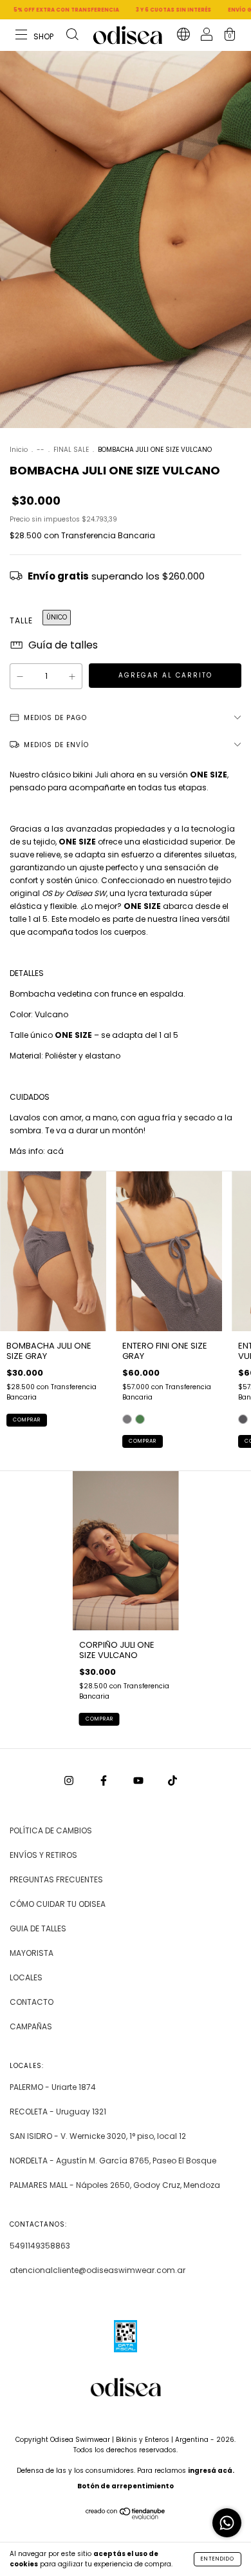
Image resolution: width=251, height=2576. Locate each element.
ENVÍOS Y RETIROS (43, 1855)
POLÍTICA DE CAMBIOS (51, 1830)
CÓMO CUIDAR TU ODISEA (58, 1904)
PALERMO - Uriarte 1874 (53, 2087)
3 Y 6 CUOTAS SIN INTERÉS (137, 10)
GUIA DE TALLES (38, 1928)
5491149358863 (40, 2246)
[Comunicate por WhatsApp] (227, 2523)
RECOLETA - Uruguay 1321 (58, 2112)
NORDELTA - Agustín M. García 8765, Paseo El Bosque (113, 2161)
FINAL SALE (72, 450)
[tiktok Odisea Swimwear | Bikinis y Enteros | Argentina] (172, 1780)
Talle (21, 620)
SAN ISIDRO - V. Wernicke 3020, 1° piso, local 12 (98, 2136)
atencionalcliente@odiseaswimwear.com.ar (98, 2270)
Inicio (19, 450)
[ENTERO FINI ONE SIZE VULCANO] (140, 1419)
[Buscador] (72, 36)
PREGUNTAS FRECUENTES (56, 1879)
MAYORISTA (32, 1953)
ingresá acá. (211, 2471)
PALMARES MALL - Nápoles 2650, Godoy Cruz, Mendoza (115, 2185)
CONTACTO (32, 2002)
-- (41, 450)
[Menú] (35, 36)
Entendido (218, 2559)
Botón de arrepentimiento (126, 2486)
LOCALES (26, 1977)
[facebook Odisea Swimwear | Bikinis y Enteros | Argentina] (105, 1780)
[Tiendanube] (126, 2516)
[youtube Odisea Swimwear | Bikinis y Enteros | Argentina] (139, 1780)
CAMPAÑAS (31, 2026)
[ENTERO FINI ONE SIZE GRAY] (127, 1419)
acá (55, 1151)
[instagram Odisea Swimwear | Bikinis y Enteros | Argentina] (70, 1780)
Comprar (27, 1420)
